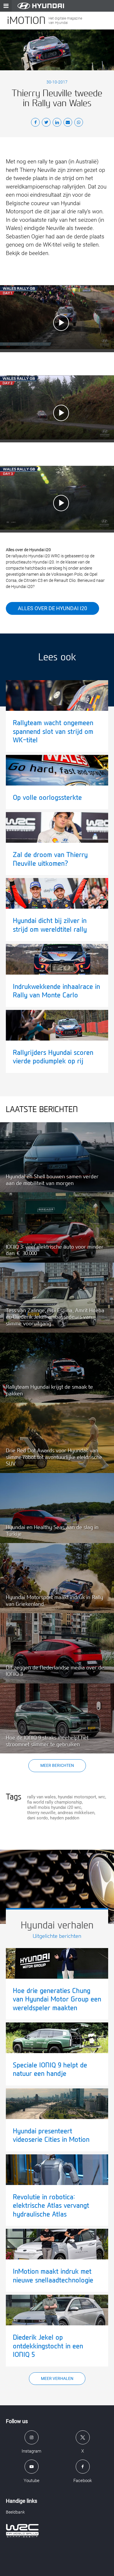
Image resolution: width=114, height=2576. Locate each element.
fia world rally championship (55, 1802)
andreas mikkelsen (76, 1813)
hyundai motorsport (77, 1797)
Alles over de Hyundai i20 (52, 608)
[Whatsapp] (79, 123)
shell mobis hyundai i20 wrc (54, 1807)
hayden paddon (65, 1818)
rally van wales (42, 1797)
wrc (102, 1797)
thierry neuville (41, 1813)
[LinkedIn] (57, 123)
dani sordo (38, 1818)
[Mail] (68, 123)
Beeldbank (15, 2512)
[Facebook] (35, 123)
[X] (46, 123)
